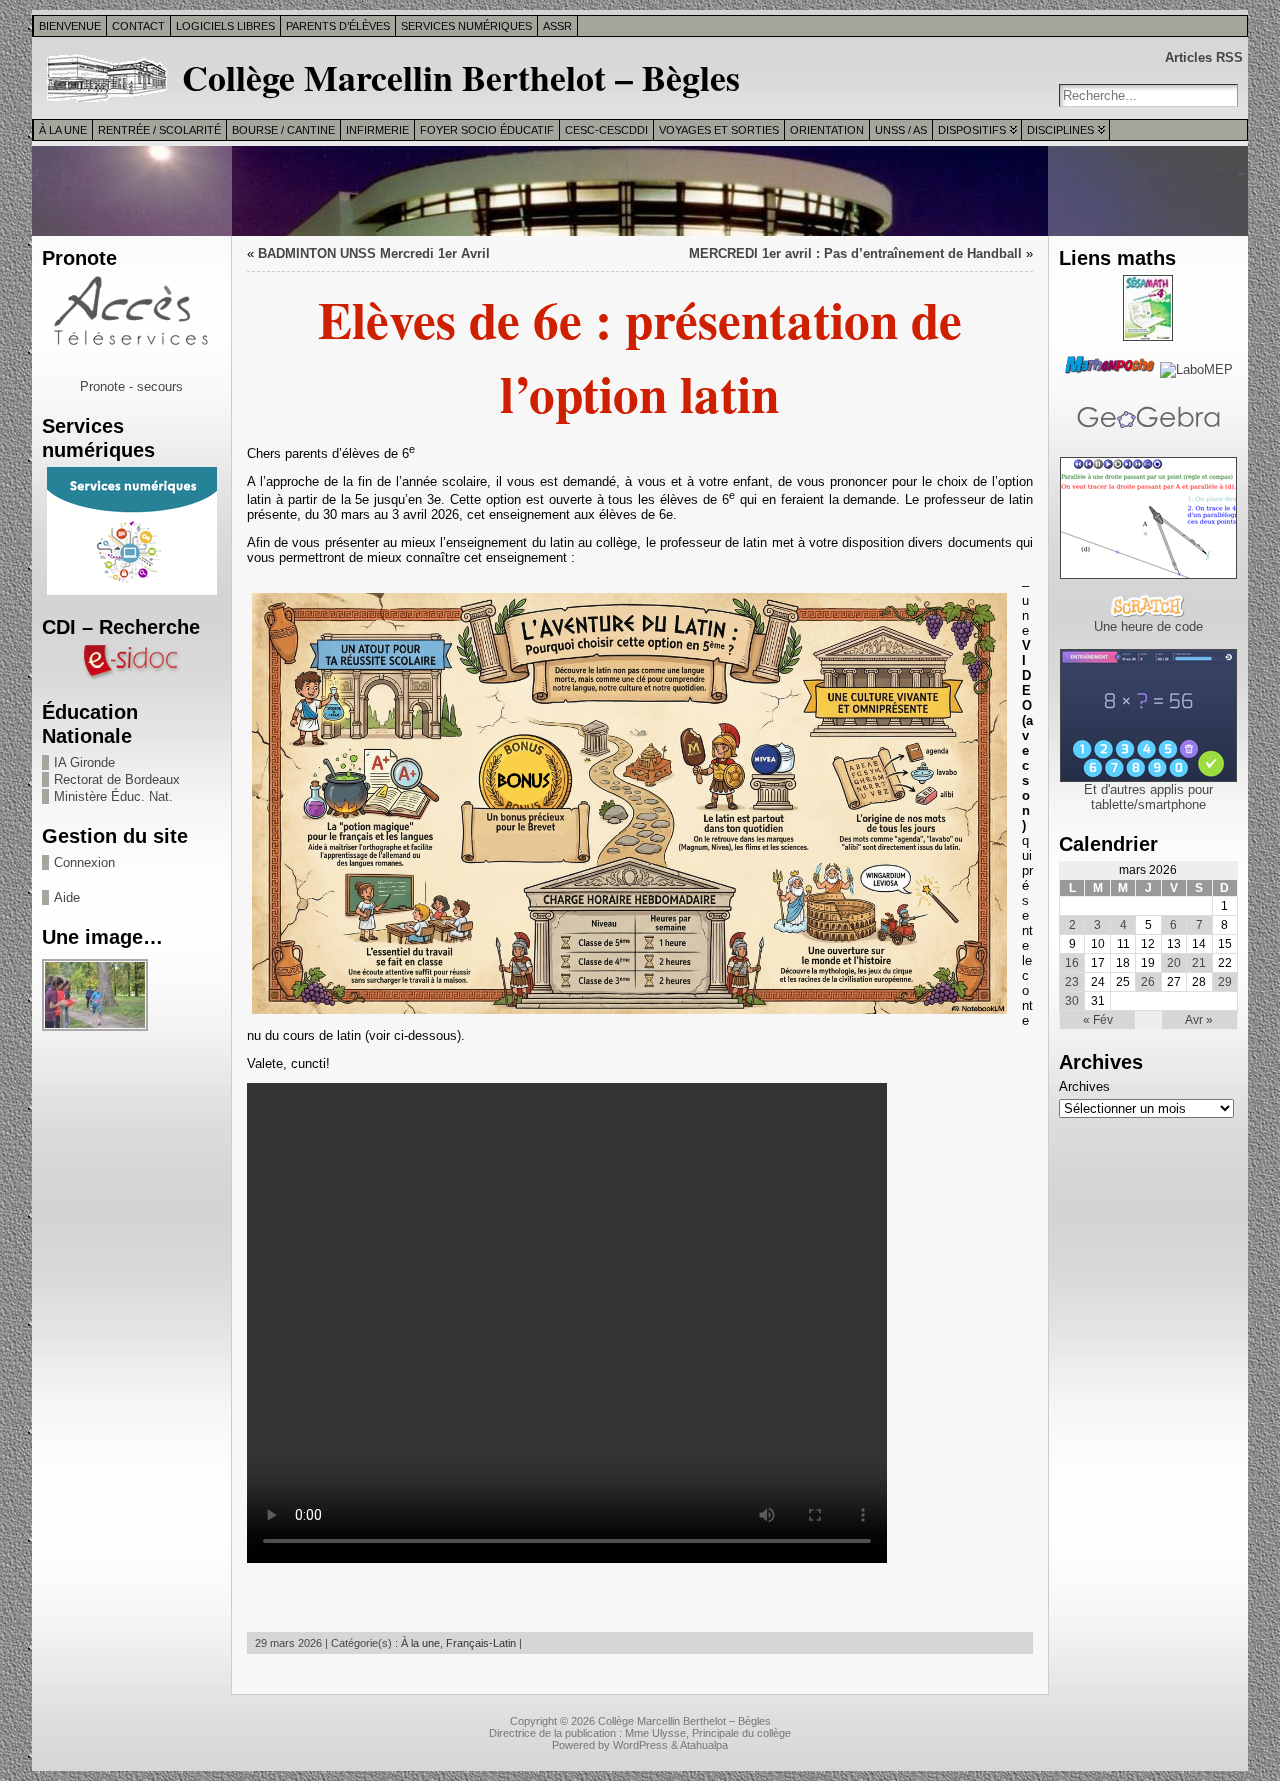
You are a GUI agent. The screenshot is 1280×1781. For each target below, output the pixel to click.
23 (1072, 982)
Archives (1084, 1086)
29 (1225, 982)
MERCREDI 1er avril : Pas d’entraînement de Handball (855, 253)
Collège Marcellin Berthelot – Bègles (461, 77)
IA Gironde (84, 762)
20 (1174, 963)
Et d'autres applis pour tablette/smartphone (1148, 797)
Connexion (84, 862)
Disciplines (1060, 130)
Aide (67, 897)
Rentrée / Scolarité (159, 130)
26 (1148, 982)
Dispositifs (972, 130)
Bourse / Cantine (283, 130)
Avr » (1199, 1020)
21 (1199, 963)
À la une (63, 130)
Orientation (827, 130)
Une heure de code (1148, 626)
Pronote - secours (131, 386)
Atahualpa (704, 1745)
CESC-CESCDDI (606, 130)
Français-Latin (481, 1643)
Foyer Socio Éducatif (487, 130)
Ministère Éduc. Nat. (113, 796)
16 (1072, 963)
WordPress (640, 1745)
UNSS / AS (901, 130)
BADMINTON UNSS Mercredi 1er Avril (374, 253)
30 (1072, 1001)
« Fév (1098, 1020)
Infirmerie (377, 130)
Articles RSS (1204, 57)
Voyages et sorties (719, 130)
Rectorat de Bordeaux (117, 779)
